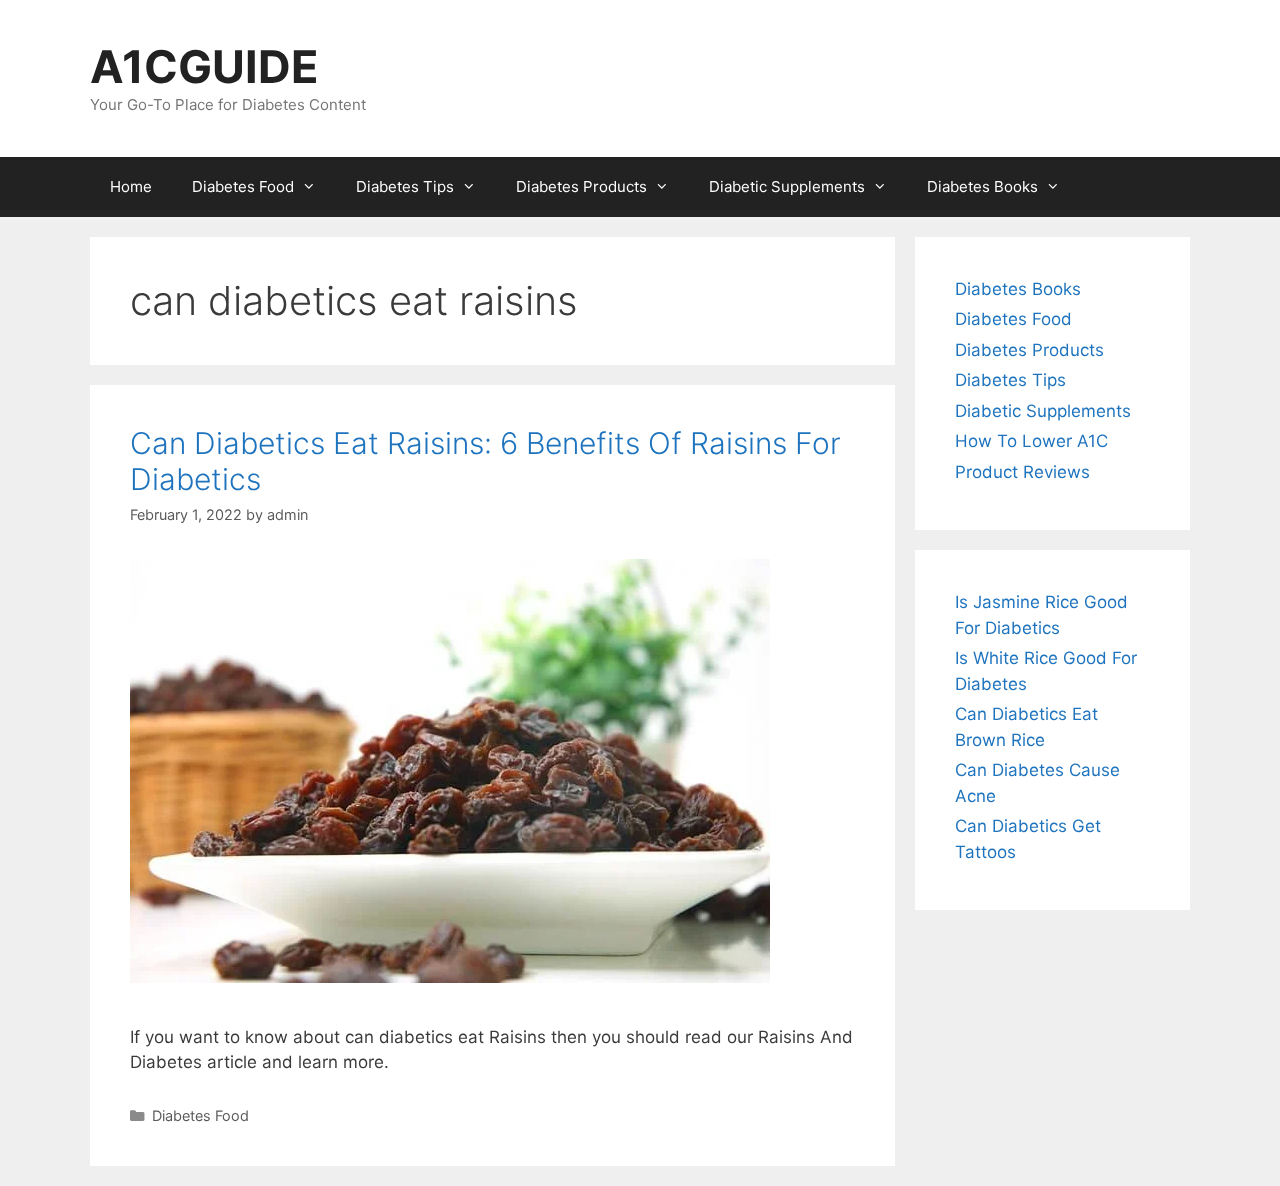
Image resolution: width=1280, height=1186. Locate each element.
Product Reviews (1022, 472)
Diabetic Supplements (787, 186)
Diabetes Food (243, 186)
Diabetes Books (982, 186)
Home (131, 186)
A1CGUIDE (204, 66)
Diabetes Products (581, 186)
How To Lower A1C (1031, 441)
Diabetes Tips (405, 186)
